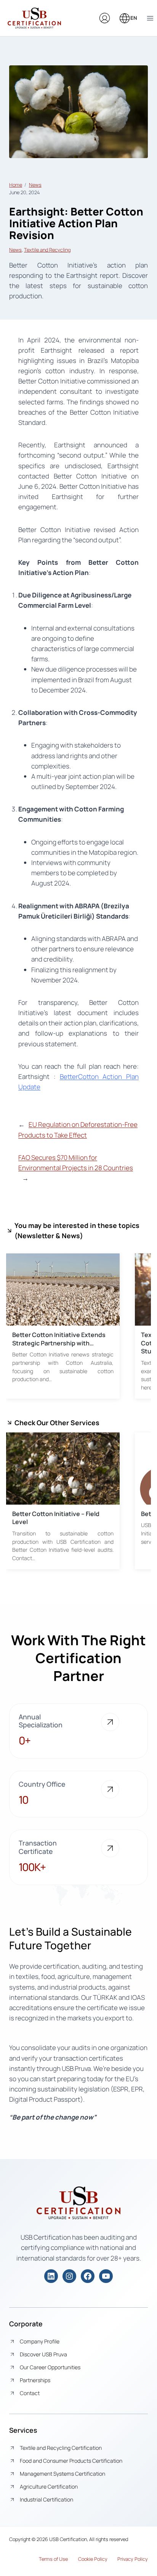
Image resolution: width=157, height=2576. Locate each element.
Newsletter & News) (50, 1236)
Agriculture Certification (49, 2486)
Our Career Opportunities (50, 2367)
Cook (84, 2559)
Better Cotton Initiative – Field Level (56, 1518)
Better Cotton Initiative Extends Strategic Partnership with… (59, 1339)
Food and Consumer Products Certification (71, 2461)
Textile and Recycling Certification (61, 2448)
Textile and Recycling (47, 250)
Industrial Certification (46, 2499)
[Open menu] (150, 18)
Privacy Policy (133, 2559)
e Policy (99, 2559)
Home (16, 185)
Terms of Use (53, 2559)
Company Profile (40, 2341)
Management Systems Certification (62, 2474)
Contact (30, 2393)
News (35, 185)
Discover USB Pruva (43, 2354)
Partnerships (35, 2380)
